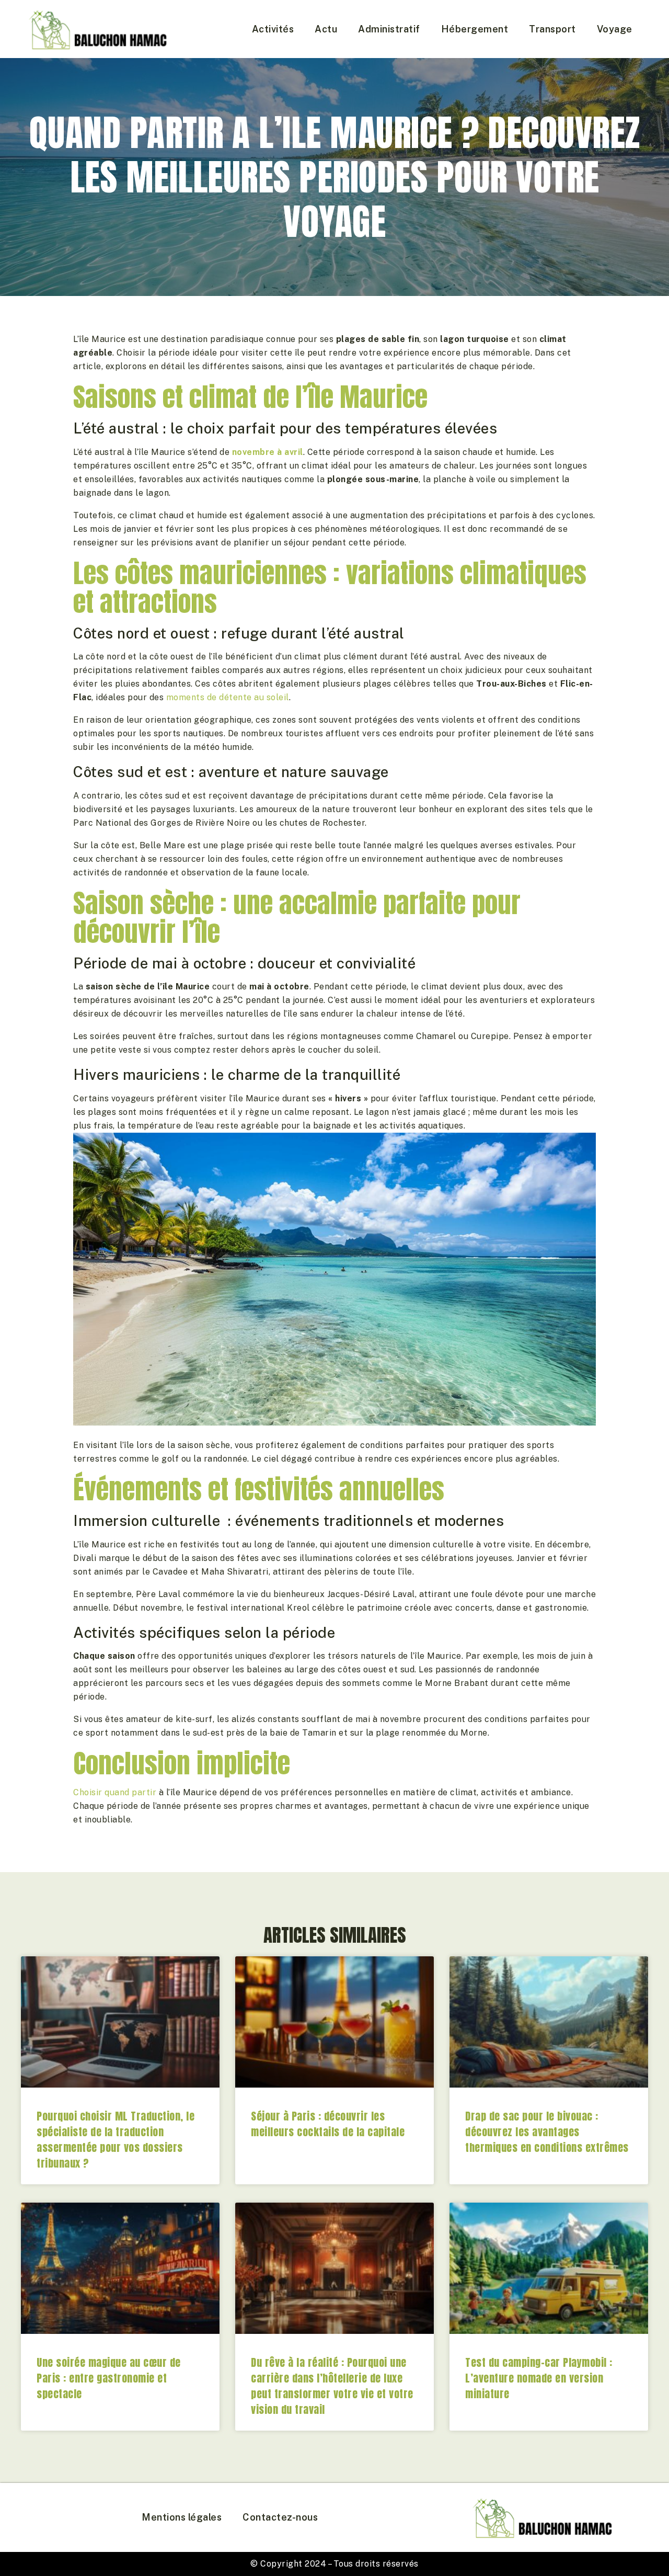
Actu (326, 29)
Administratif (389, 29)
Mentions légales (182, 2517)
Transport (552, 29)
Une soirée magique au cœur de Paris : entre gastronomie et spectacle (109, 2378)
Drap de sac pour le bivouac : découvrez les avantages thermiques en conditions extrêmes (547, 2132)
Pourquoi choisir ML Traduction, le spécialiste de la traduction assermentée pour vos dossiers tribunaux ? (116, 2140)
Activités (273, 29)
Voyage (615, 29)
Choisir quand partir (115, 1792)
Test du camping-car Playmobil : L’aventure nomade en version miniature (539, 2378)
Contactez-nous (280, 2517)
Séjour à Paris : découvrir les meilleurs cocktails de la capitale (328, 2124)
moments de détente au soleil (228, 697)
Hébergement (475, 29)
